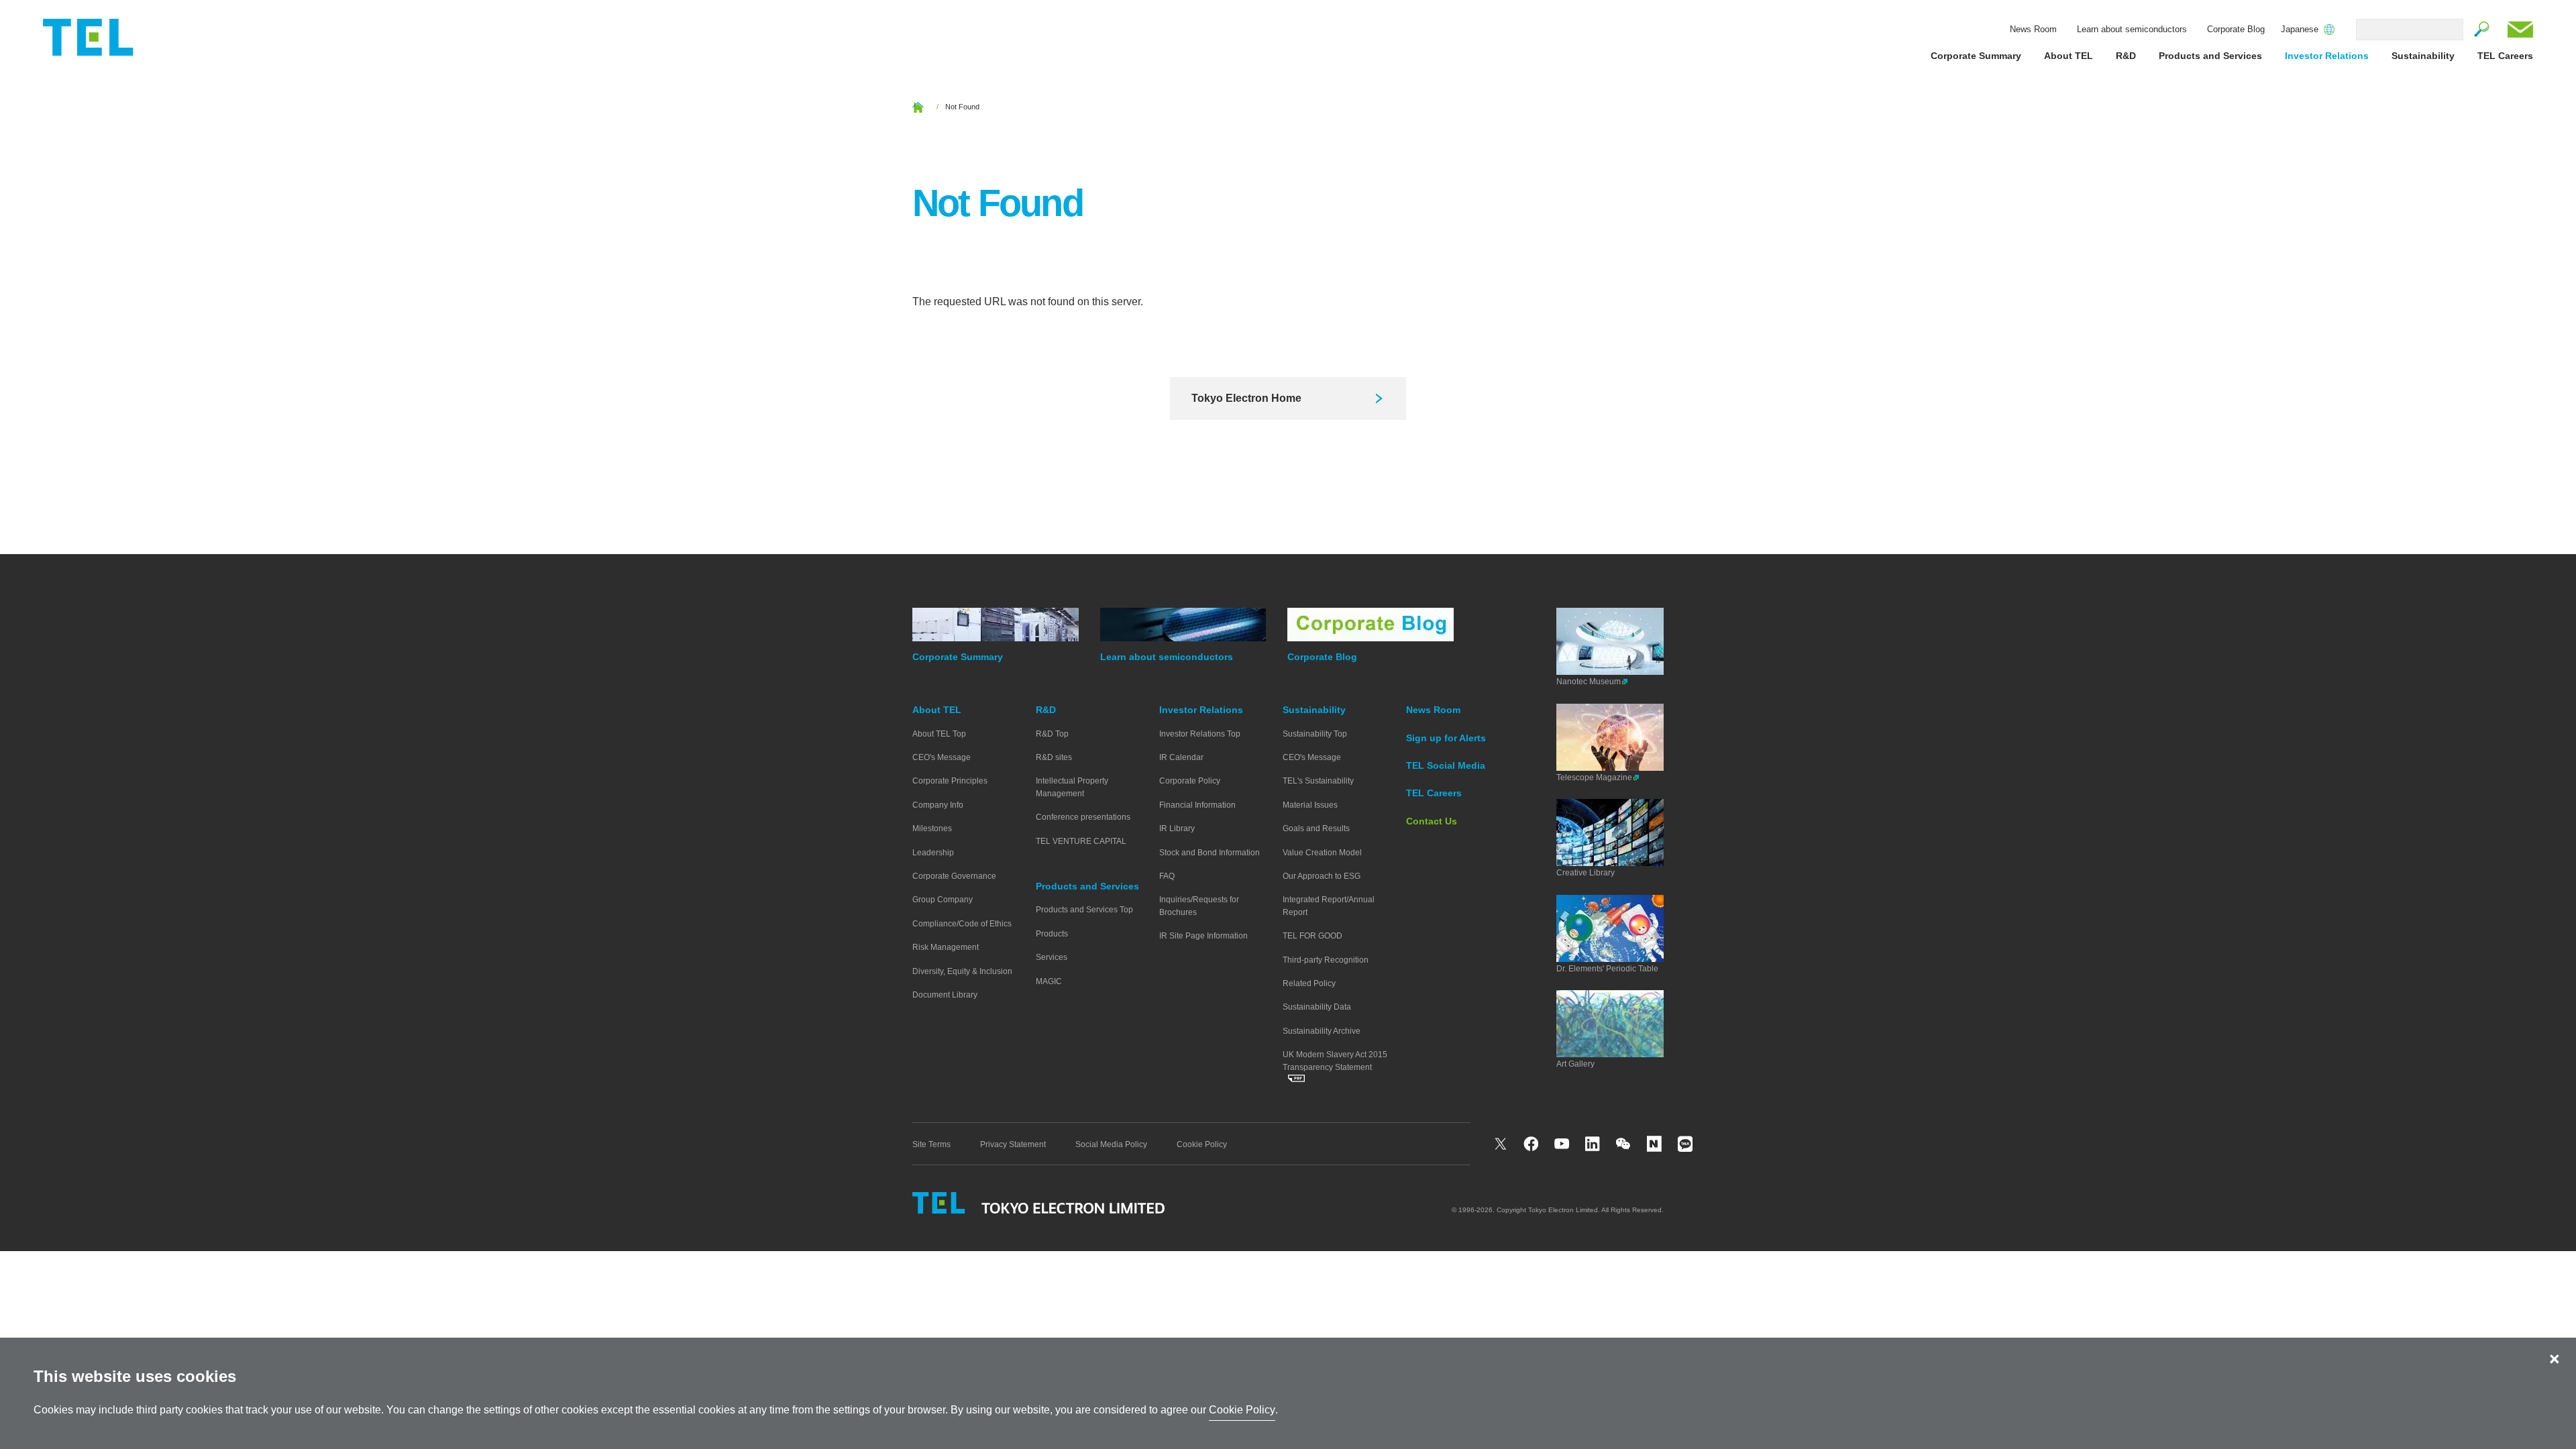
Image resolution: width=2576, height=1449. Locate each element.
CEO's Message (942, 757)
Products (1052, 934)
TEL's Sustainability (1318, 781)
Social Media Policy (1111, 1144)
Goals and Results (1316, 828)
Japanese (2300, 30)
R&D (2126, 56)
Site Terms (931, 1144)
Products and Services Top (1084, 910)
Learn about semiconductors (2132, 29)
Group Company (943, 900)
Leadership (933, 853)
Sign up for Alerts (1446, 738)
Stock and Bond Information (1210, 853)
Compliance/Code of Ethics (962, 924)
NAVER (1655, 1144)
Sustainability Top (1315, 734)
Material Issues (1310, 805)
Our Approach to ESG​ (1322, 876)
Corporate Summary (1976, 56)
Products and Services (2210, 56)
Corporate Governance (954, 876)
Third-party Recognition (1326, 960)
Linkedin (1593, 1144)
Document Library (945, 995)
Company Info (938, 805)
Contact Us (2520, 30)
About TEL (2069, 56)
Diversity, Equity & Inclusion (962, 971)
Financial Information (1197, 805)
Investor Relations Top (1200, 734)
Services (1052, 957)
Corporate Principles (950, 781)
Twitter (1501, 1144)
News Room (2033, 29)
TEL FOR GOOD (1312, 936)
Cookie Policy (1202, 1144)
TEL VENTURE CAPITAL (1081, 841)
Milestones (932, 828)
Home (918, 107)
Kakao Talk (1686, 1144)
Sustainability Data (1317, 1007)
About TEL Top (939, 734)
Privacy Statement (1013, 1144)
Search (2482, 30)
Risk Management (946, 947)
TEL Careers (2505, 56)
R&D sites (1054, 757)
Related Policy (1309, 983)
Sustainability (2423, 56)
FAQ (1167, 876)
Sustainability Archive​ (1322, 1031)
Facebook (1532, 1144)
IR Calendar (1181, 757)
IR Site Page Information (1203, 936)
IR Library (1177, 828)
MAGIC (1049, 981)
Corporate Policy (1190, 781)
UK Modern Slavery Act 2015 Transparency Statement (1335, 1061)
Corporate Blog (2236, 29)
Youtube (1562, 1144)
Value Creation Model (1322, 853)
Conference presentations (1083, 817)
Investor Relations (2327, 56)
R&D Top (1052, 734)
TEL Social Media (1446, 765)
